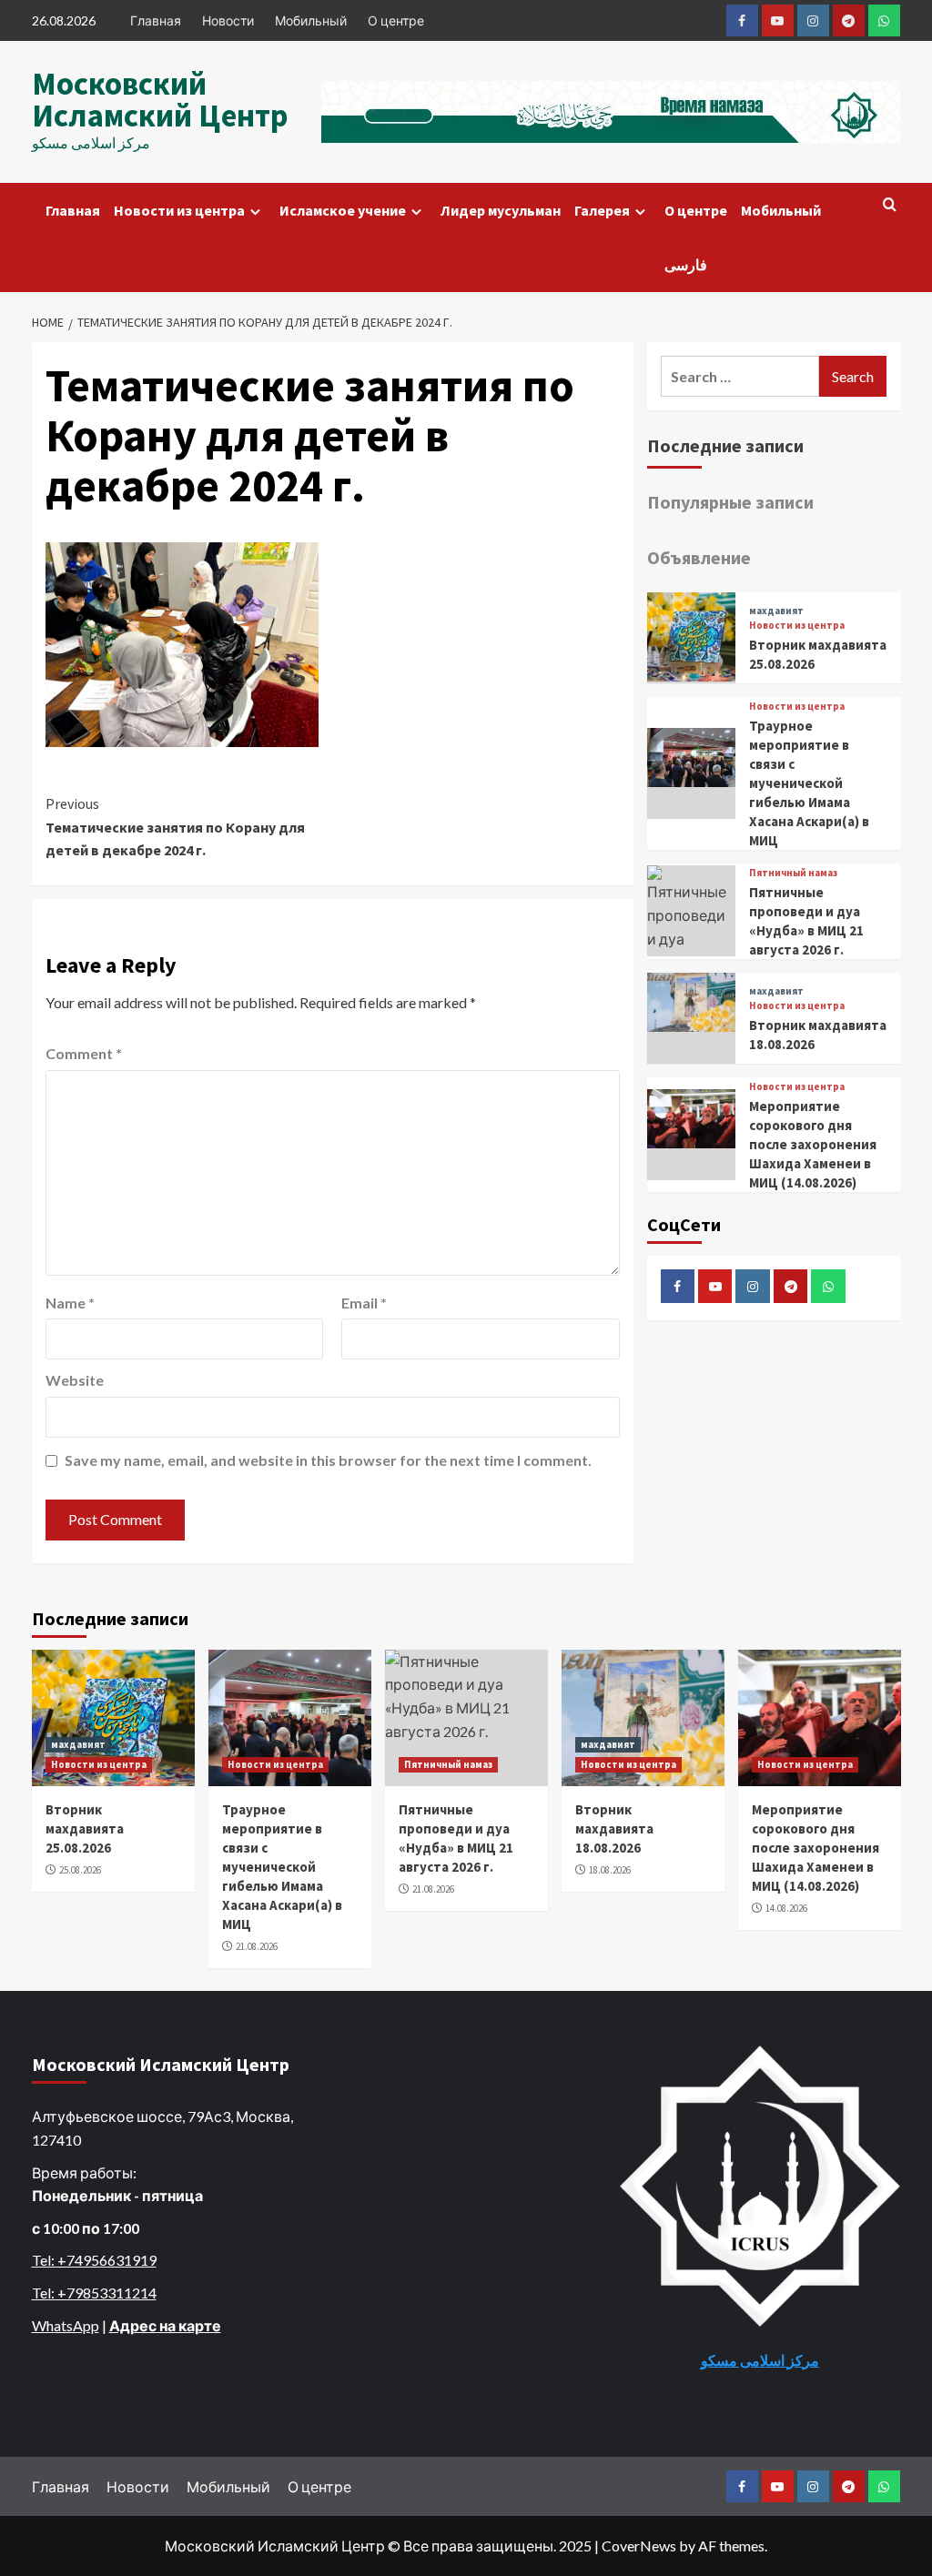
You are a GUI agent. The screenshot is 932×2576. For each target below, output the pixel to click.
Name (70, 1303)
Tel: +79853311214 (94, 2293)
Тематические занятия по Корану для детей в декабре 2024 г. (175, 827)
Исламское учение (343, 210)
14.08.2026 (786, 1908)
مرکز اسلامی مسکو (760, 2360)
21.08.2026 (257, 1946)
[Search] (890, 205)
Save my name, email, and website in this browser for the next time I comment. (328, 1460)
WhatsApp (66, 2325)
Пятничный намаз (793, 873)
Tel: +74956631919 (94, 2260)
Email (364, 1303)
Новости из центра (179, 210)
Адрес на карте (165, 2325)
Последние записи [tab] (725, 445)
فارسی (686, 265)
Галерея (602, 210)
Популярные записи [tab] (730, 502)
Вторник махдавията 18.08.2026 (614, 1828)
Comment (84, 1053)
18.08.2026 (610, 1870)
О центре (396, 20)
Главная (156, 20)
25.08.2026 (80, 1870)
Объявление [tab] (699, 557)
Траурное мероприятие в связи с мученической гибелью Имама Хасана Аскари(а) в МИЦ (809, 783)
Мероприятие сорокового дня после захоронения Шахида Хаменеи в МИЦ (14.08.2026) (813, 1144)
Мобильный (311, 20)
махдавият (776, 611)
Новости (228, 20)
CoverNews (639, 2546)
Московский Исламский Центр (160, 100)
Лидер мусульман (501, 210)
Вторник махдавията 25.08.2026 (85, 1828)
